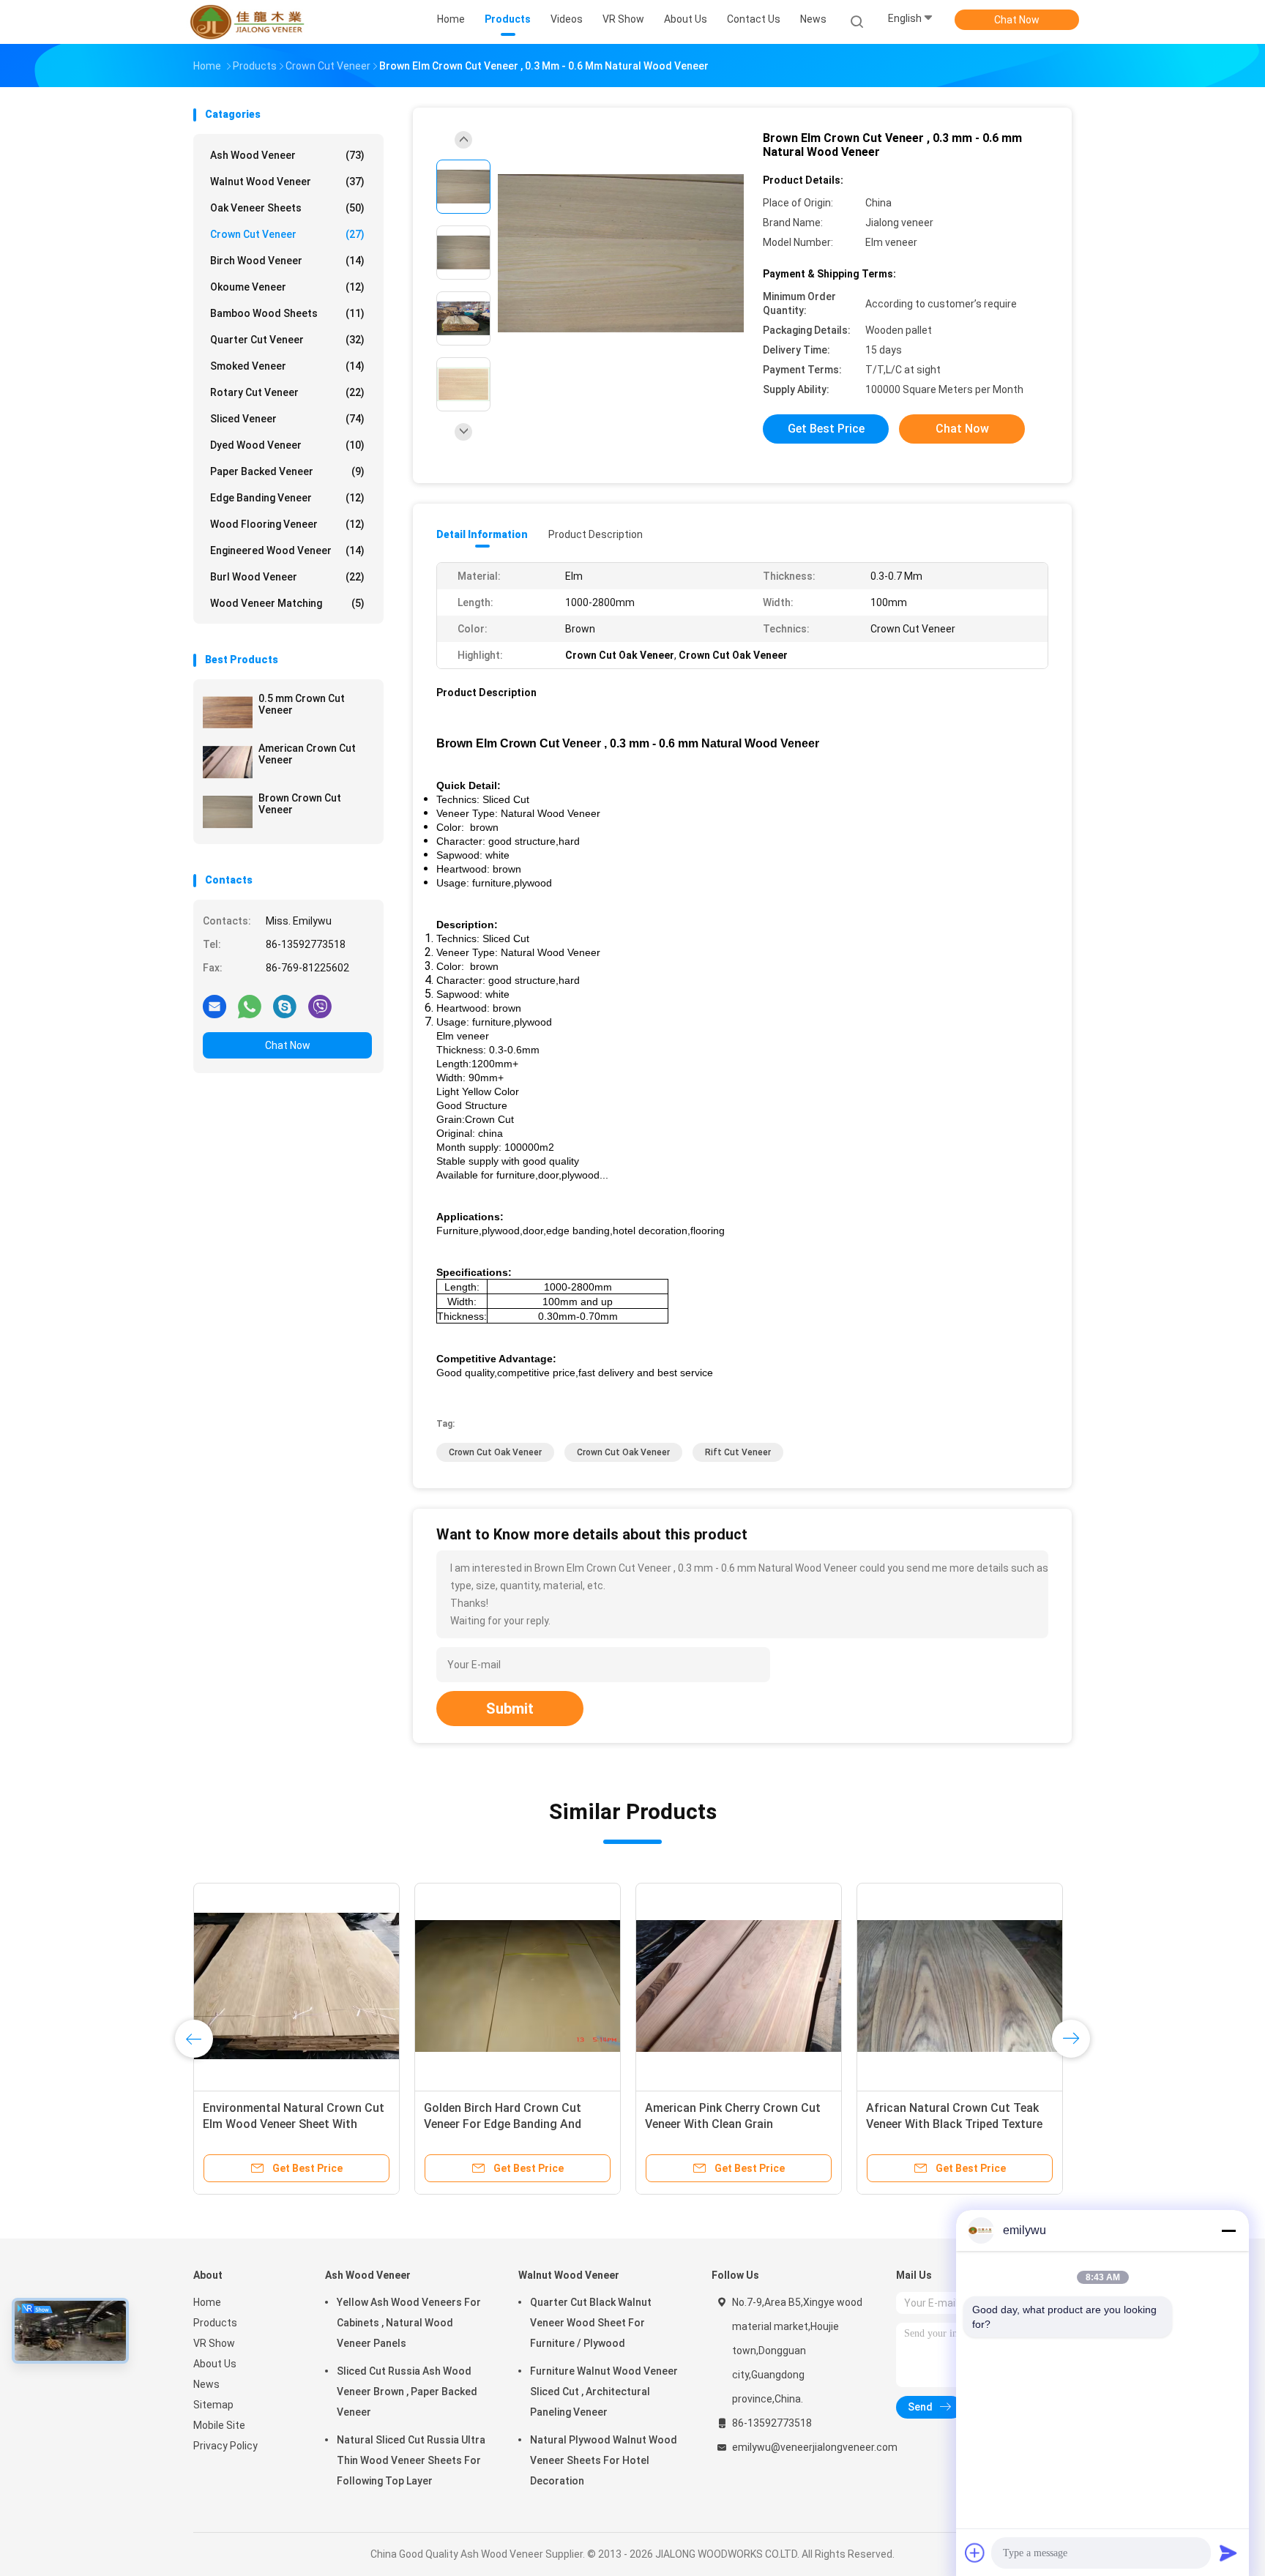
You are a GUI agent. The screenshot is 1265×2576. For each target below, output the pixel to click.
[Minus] (1228, 2230)
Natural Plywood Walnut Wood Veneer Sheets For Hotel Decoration (604, 2460)
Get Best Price (826, 429)
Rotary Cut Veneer (287, 392)
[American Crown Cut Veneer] (228, 762)
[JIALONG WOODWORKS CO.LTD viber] (320, 1006)
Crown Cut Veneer (287, 234)
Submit (510, 1709)
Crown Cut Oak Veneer (495, 1452)
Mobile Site (219, 2425)
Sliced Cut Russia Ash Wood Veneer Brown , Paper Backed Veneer (407, 2392)
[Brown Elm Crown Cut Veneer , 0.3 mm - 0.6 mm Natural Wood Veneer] (621, 254)
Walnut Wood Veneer (287, 182)
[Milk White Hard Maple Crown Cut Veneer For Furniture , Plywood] (296, 1986)
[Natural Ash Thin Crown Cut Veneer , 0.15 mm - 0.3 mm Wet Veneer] (960, 1986)
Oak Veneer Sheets (287, 208)
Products (215, 2323)
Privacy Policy (225, 2446)
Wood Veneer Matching (287, 603)
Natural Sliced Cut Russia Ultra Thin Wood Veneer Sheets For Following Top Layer (411, 2460)
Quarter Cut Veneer (287, 340)
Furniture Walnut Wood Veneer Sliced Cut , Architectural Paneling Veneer (604, 2392)
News (206, 2384)
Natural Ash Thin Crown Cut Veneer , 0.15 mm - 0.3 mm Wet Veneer (948, 2124)
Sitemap (213, 2405)
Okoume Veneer (287, 287)
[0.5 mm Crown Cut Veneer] (228, 712)
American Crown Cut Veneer (307, 754)
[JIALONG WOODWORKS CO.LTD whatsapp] (250, 1006)
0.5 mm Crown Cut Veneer (302, 704)
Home (207, 2302)
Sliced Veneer (287, 419)
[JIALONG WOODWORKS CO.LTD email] (214, 1006)
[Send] (1228, 2553)
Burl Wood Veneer (287, 577)
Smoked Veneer (287, 366)
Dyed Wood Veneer (287, 445)
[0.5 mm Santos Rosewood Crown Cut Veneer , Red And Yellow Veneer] (739, 1986)
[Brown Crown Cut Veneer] (228, 812)
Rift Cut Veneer (738, 1452)
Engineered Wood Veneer (287, 550)
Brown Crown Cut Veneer (300, 804)
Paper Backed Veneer (287, 471)
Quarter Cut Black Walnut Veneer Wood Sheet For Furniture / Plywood (591, 2323)
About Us (215, 2364)
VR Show (214, 2343)
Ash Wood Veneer (287, 155)
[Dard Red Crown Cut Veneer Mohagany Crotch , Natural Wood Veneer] (518, 1986)
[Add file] (975, 2553)
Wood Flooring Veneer (287, 524)
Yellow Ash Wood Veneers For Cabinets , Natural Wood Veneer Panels (409, 2323)
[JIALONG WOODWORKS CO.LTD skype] (285, 1006)
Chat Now (1017, 20)
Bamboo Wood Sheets (287, 313)
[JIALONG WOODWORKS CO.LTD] (250, 22)
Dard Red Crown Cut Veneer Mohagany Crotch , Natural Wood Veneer (515, 2124)
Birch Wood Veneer (287, 261)
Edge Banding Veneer (287, 498)
